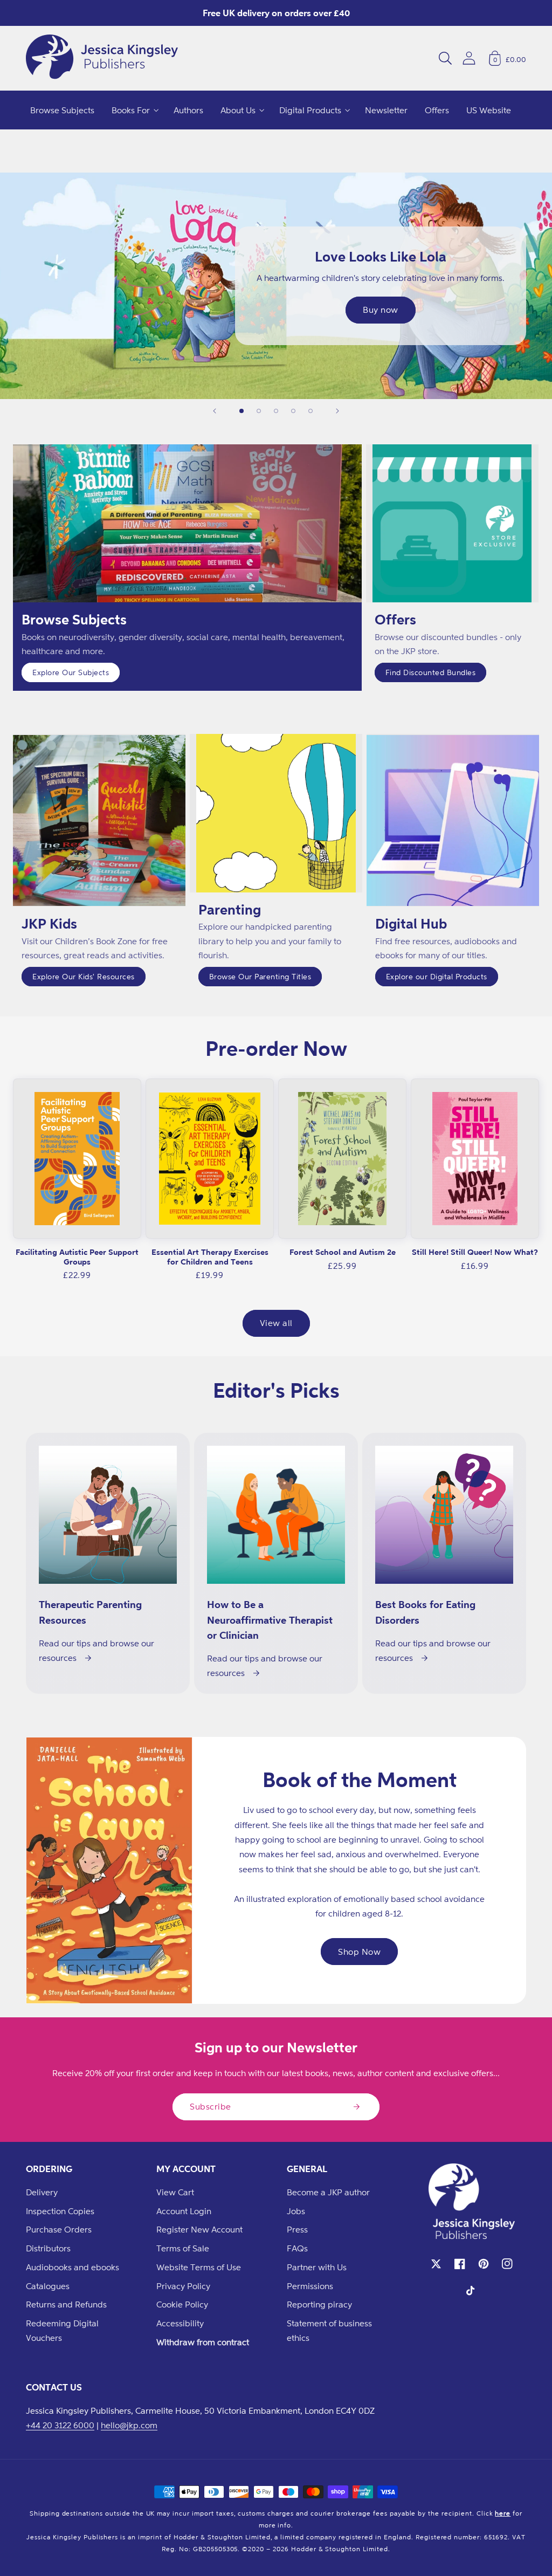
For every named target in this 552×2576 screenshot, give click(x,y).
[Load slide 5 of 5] (310, 411)
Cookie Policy (182, 2304)
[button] (445, 58)
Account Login (184, 2211)
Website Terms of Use (199, 2267)
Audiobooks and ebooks (73, 2267)
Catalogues (48, 2286)
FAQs (297, 2248)
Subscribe (211, 2106)
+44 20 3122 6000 (60, 2425)
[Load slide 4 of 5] (293, 411)
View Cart (175, 2192)
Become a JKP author (328, 2192)
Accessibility (180, 2323)
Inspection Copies (60, 2211)
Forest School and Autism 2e (343, 1252)
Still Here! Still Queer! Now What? (475, 1252)
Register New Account (199, 2229)
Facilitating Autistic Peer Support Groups (77, 1257)
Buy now (381, 310)
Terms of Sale (183, 2248)
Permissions (310, 2286)
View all (276, 1323)
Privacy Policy (183, 2286)
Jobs (296, 2211)
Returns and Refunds (66, 2304)
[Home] (102, 58)
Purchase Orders (59, 2229)
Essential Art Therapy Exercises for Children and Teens (210, 1257)
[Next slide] (337, 411)
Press (297, 2229)
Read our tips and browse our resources (96, 1650)
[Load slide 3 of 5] (276, 411)
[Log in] (469, 58)
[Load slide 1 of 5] (241, 411)
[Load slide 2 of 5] (259, 411)
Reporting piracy (319, 2304)
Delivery (42, 2192)
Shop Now (359, 1952)
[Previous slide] (215, 411)
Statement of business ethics (329, 2330)
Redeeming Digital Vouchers (62, 2330)
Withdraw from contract (203, 2342)
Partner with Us (317, 2267)
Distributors (48, 2248)
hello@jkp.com (129, 2425)
